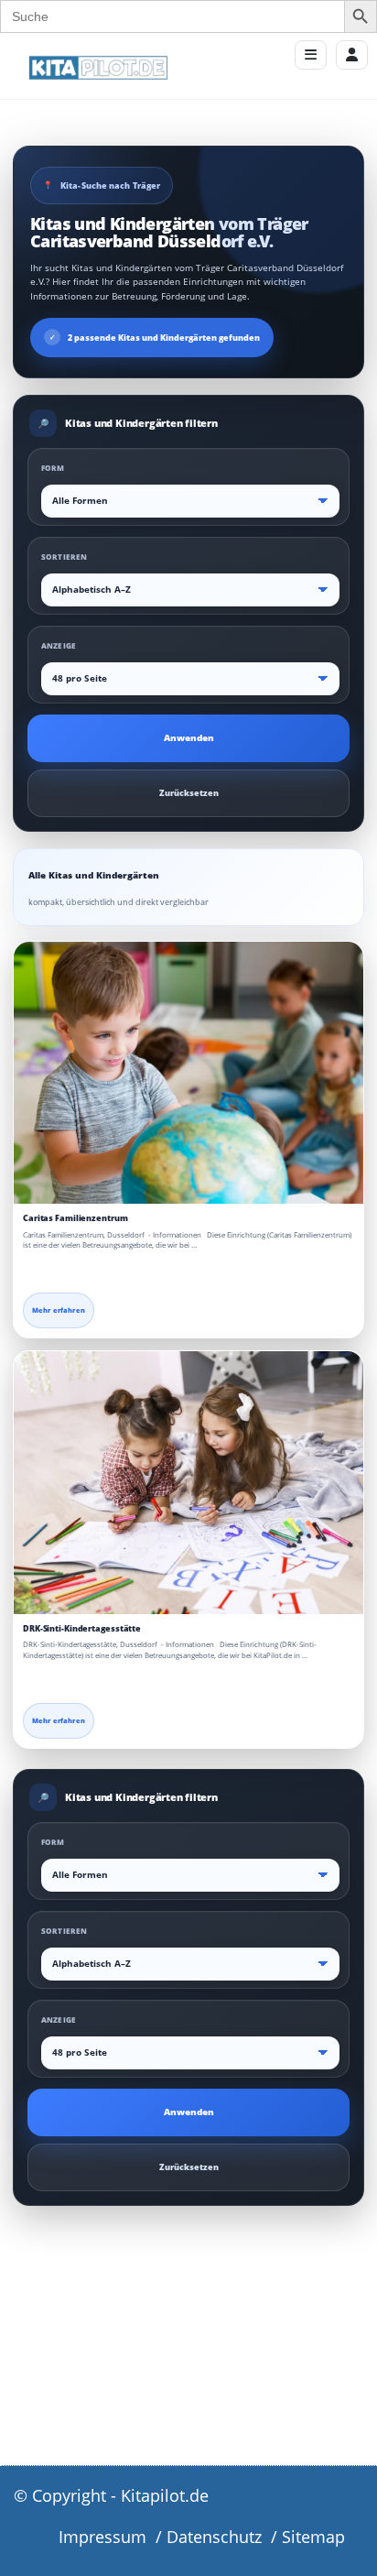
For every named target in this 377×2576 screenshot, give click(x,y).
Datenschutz (214, 2537)
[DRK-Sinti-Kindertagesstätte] (188, 1483)
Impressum (102, 2537)
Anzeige (59, 645)
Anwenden (189, 738)
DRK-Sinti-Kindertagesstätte (82, 1628)
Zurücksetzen (189, 793)
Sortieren (64, 557)
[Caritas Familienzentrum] (188, 1073)
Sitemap (313, 2537)
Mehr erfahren (59, 1310)
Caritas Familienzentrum (75, 1218)
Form (53, 468)
